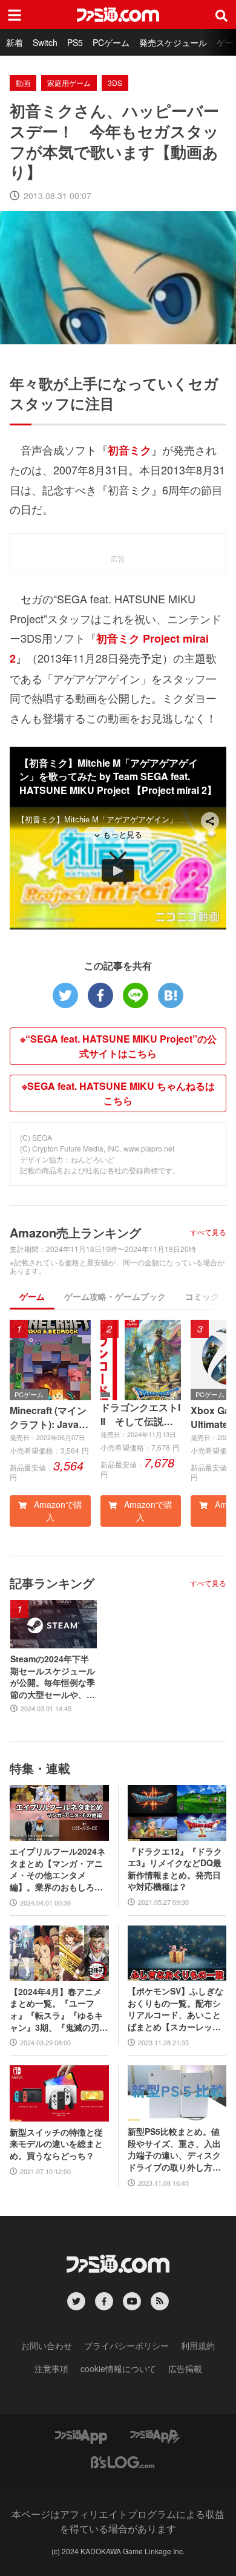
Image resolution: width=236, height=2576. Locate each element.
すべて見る (208, 1232)
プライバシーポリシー (126, 2345)
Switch (45, 42)
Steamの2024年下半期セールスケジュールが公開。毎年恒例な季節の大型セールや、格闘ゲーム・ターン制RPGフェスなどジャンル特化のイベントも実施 (53, 1677)
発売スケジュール (173, 42)
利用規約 (198, 2345)
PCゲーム (111, 42)
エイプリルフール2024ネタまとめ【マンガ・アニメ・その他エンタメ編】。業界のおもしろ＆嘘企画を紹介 (57, 1869)
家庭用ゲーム (69, 83)
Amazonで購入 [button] (57, 1511)
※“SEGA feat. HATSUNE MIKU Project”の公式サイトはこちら (118, 1046)
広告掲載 (185, 2368)
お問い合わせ (47, 2345)
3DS (115, 83)
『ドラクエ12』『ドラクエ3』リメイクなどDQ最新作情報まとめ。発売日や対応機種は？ (175, 1869)
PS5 (75, 42)
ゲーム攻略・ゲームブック (115, 1296)
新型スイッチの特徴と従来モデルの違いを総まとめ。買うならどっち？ (56, 2144)
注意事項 (51, 2368)
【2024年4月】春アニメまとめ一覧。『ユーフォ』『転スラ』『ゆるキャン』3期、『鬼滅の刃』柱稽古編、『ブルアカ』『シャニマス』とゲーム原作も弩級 (59, 2010)
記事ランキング (52, 1583)
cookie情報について (118, 2368)
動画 (23, 83)
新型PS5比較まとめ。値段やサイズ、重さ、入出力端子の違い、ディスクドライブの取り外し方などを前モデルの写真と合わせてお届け (174, 2149)
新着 (15, 42)
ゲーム (32, 1296)
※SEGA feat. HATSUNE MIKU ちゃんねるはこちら (118, 1093)
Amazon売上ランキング (75, 1232)
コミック (202, 1296)
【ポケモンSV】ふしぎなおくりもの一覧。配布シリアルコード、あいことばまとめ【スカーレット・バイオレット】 (175, 2009)
